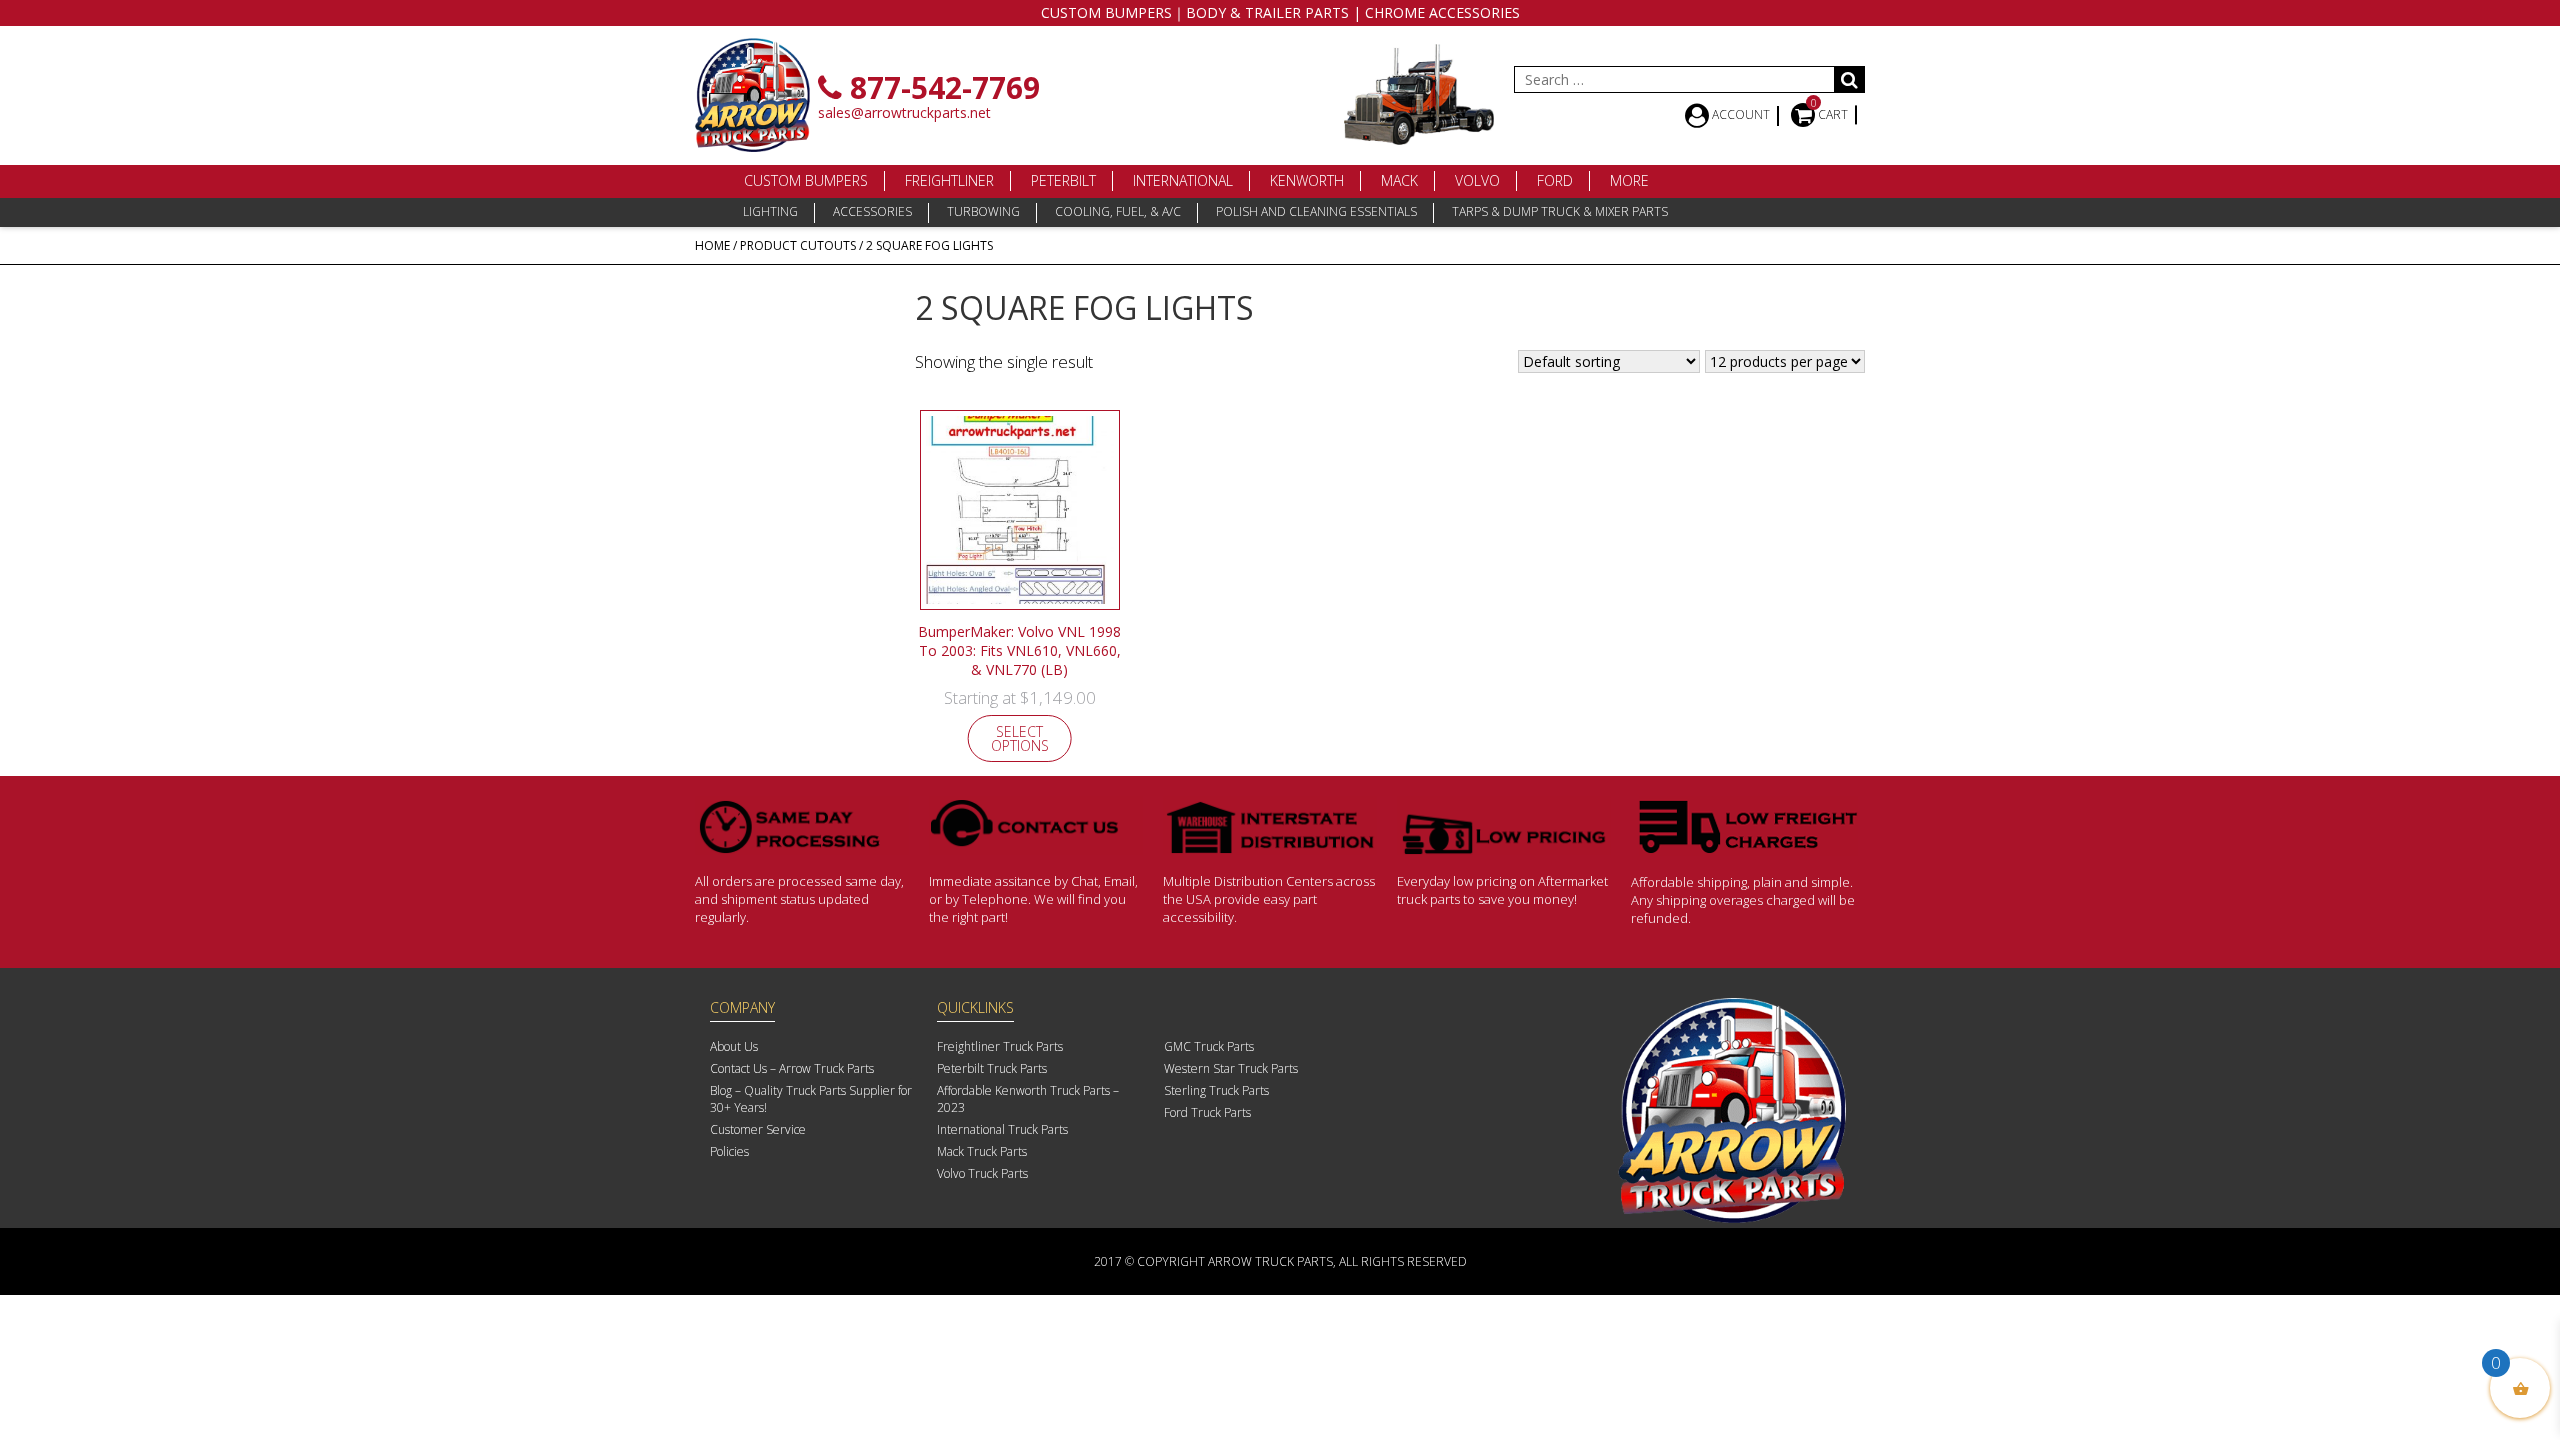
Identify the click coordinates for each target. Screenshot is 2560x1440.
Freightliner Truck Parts (1000, 1046)
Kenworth (1307, 180)
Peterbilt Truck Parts (992, 1068)
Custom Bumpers (806, 180)
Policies (729, 1151)
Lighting (770, 211)
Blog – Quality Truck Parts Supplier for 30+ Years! (811, 1099)
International (1183, 180)
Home (712, 245)
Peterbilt (1063, 180)
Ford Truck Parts (1207, 1112)
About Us (734, 1046)
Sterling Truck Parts (1216, 1090)
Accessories (872, 211)
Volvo (1477, 180)
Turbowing (983, 211)
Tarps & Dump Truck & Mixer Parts (1560, 211)
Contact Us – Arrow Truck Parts (792, 1068)
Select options (1020, 738)
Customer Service (758, 1129)
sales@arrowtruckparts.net (904, 112)
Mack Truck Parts (982, 1151)
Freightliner (949, 180)
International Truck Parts (1002, 1129)
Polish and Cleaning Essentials (1316, 211)
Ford (1555, 180)
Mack (1399, 180)
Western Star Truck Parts (1231, 1068)
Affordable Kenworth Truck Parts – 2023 (1028, 1099)
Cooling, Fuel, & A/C (1118, 211)
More (1629, 180)
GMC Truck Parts (1209, 1046)
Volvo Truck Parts (982, 1173)
